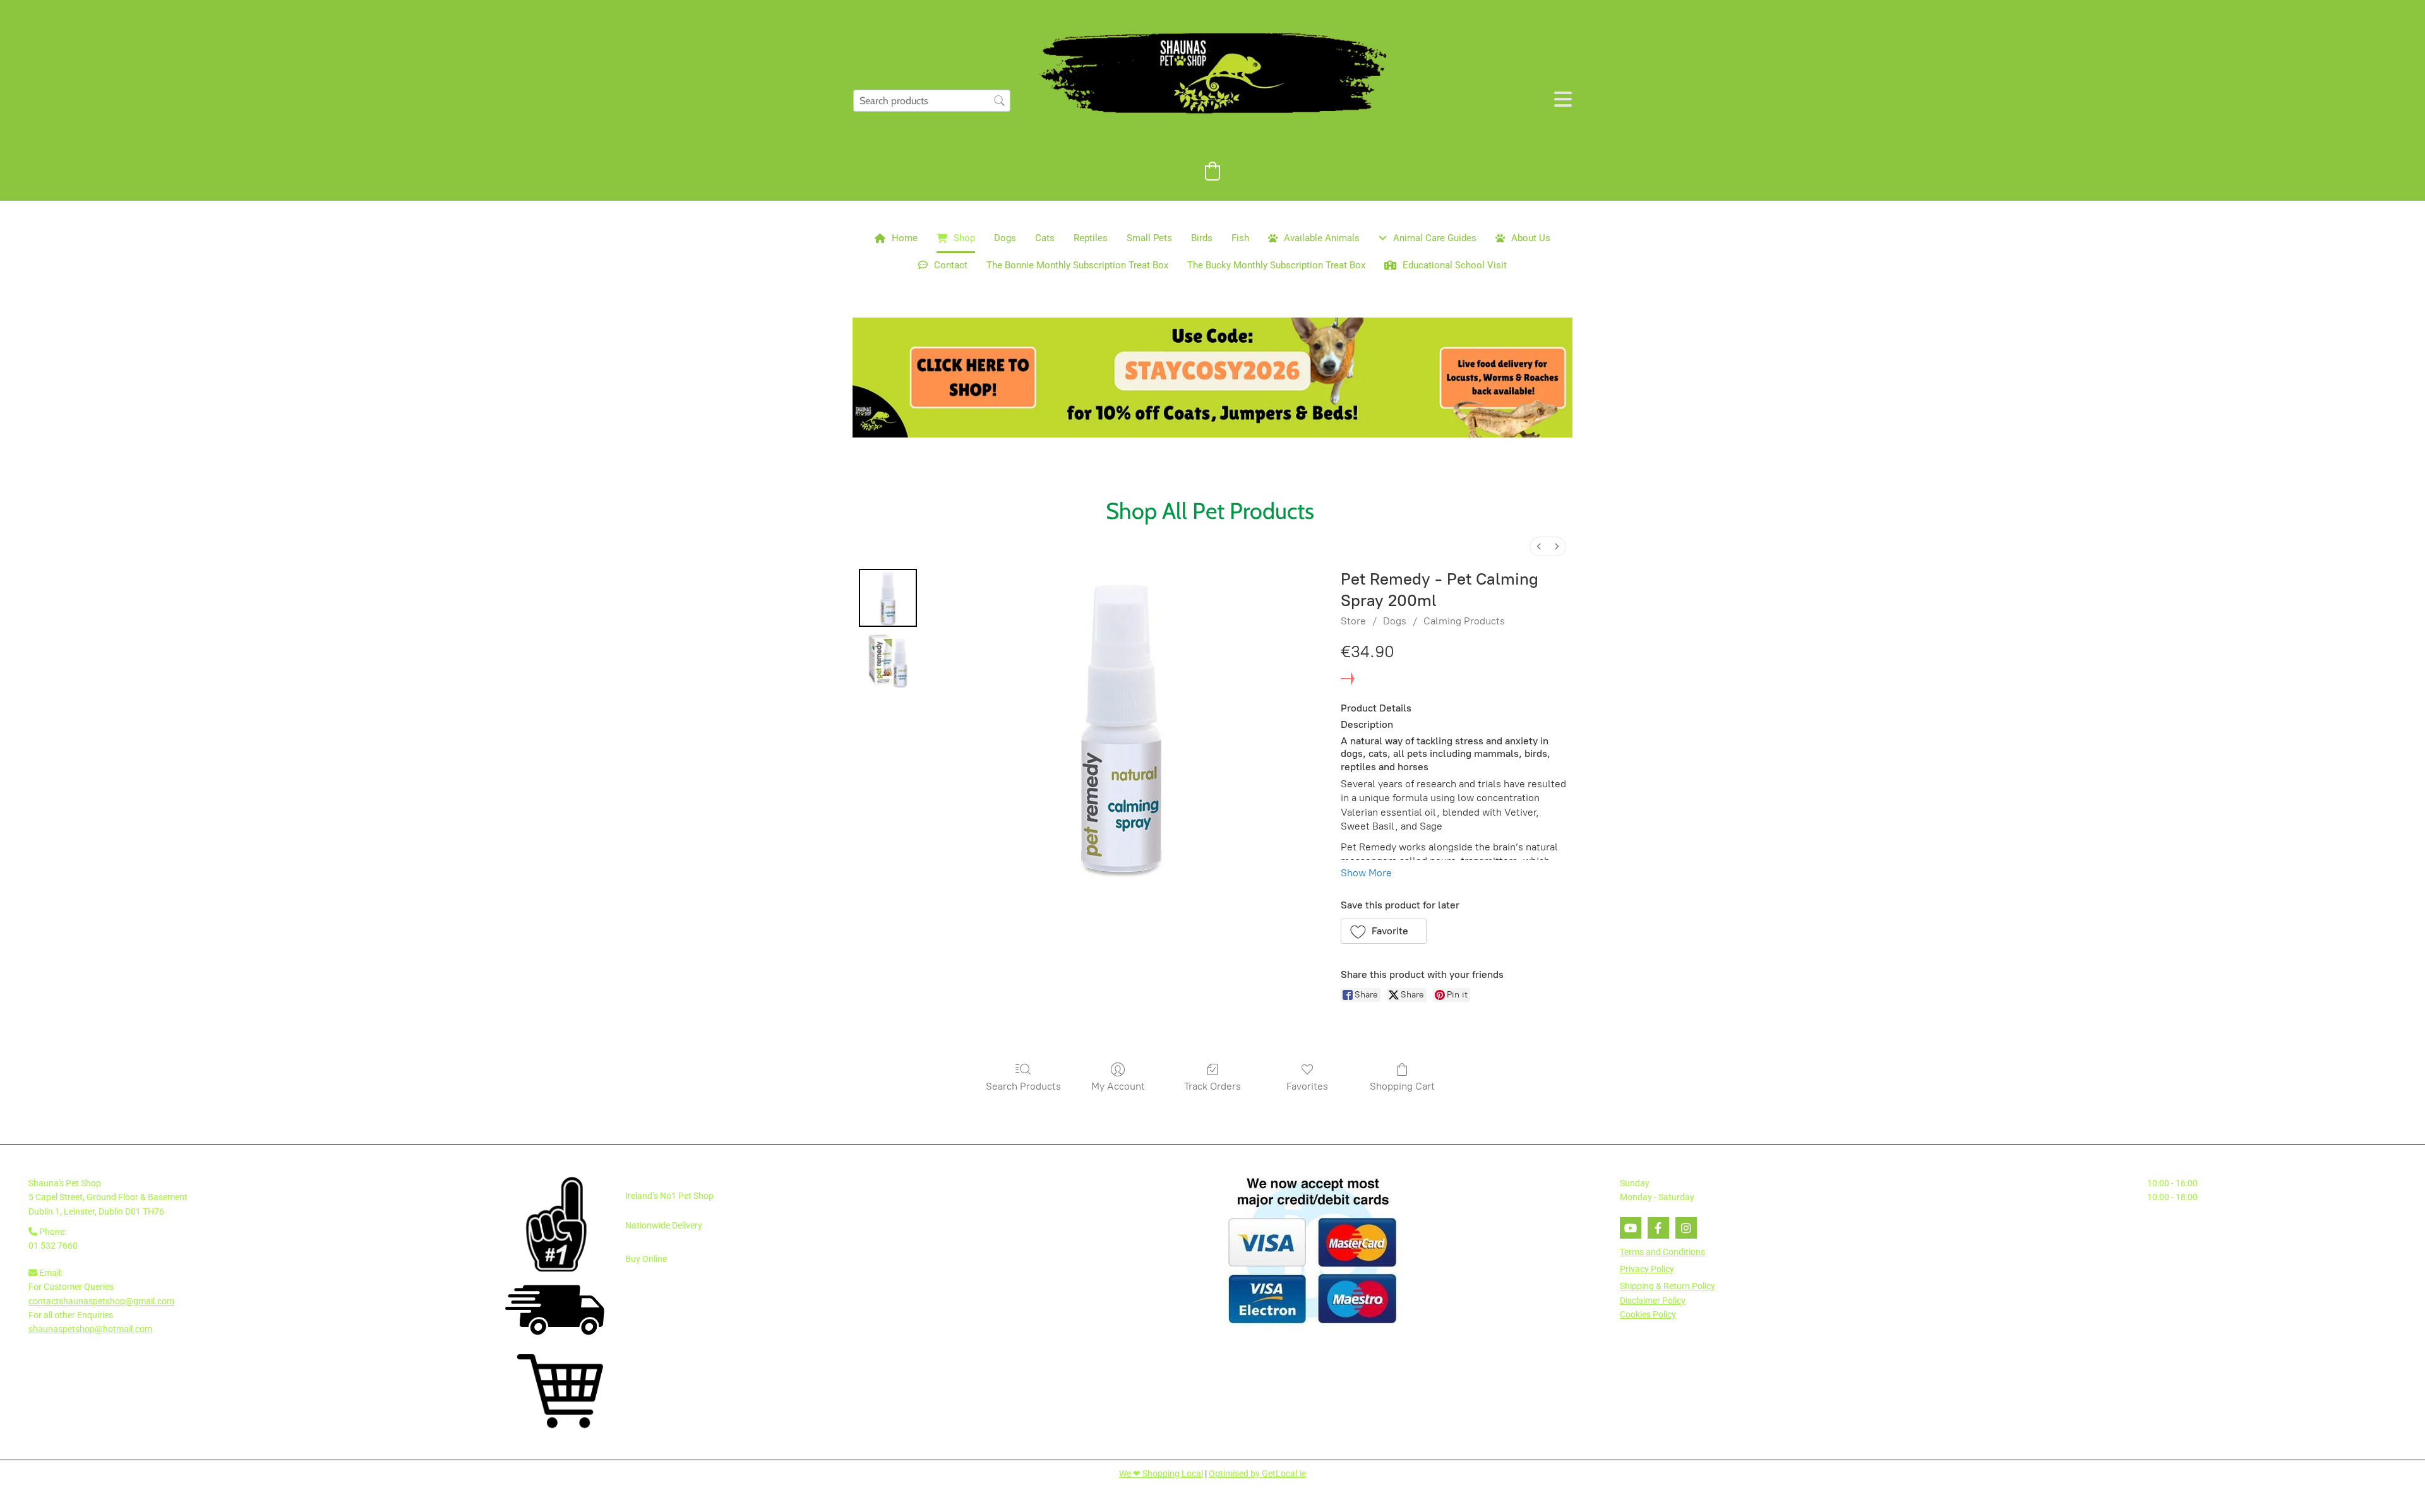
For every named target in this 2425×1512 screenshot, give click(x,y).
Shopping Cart (1402, 1086)
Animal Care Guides (1435, 238)
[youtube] (1631, 1228)
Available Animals (1322, 238)
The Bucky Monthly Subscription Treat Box (1276, 265)
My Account (1118, 1086)
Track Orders (1212, 1086)
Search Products (1023, 1086)
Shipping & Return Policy (1668, 1286)
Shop (964, 238)
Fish (1240, 238)
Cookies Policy (1648, 1314)
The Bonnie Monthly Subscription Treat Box (1077, 265)
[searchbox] (932, 101)
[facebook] (1658, 1228)
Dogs (1005, 238)
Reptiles (1091, 238)
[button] (1384, 931)
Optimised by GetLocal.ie (1257, 1473)
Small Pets (1149, 238)
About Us (1531, 238)
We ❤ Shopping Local (1161, 1473)
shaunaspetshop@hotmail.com (90, 1329)
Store (1353, 621)
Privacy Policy (1647, 1269)
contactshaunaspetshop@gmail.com (101, 1301)
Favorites (1307, 1086)
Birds (1202, 238)
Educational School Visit (1455, 265)
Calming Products (1464, 621)
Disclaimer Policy (1653, 1301)
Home (905, 238)
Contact (951, 265)
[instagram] (1686, 1228)
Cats (1045, 238)
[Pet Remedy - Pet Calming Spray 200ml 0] (888, 598)
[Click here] (1212, 378)
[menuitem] (1539, 546)
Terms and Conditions (1662, 1252)
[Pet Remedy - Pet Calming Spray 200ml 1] (888, 661)
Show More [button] (1366, 873)
